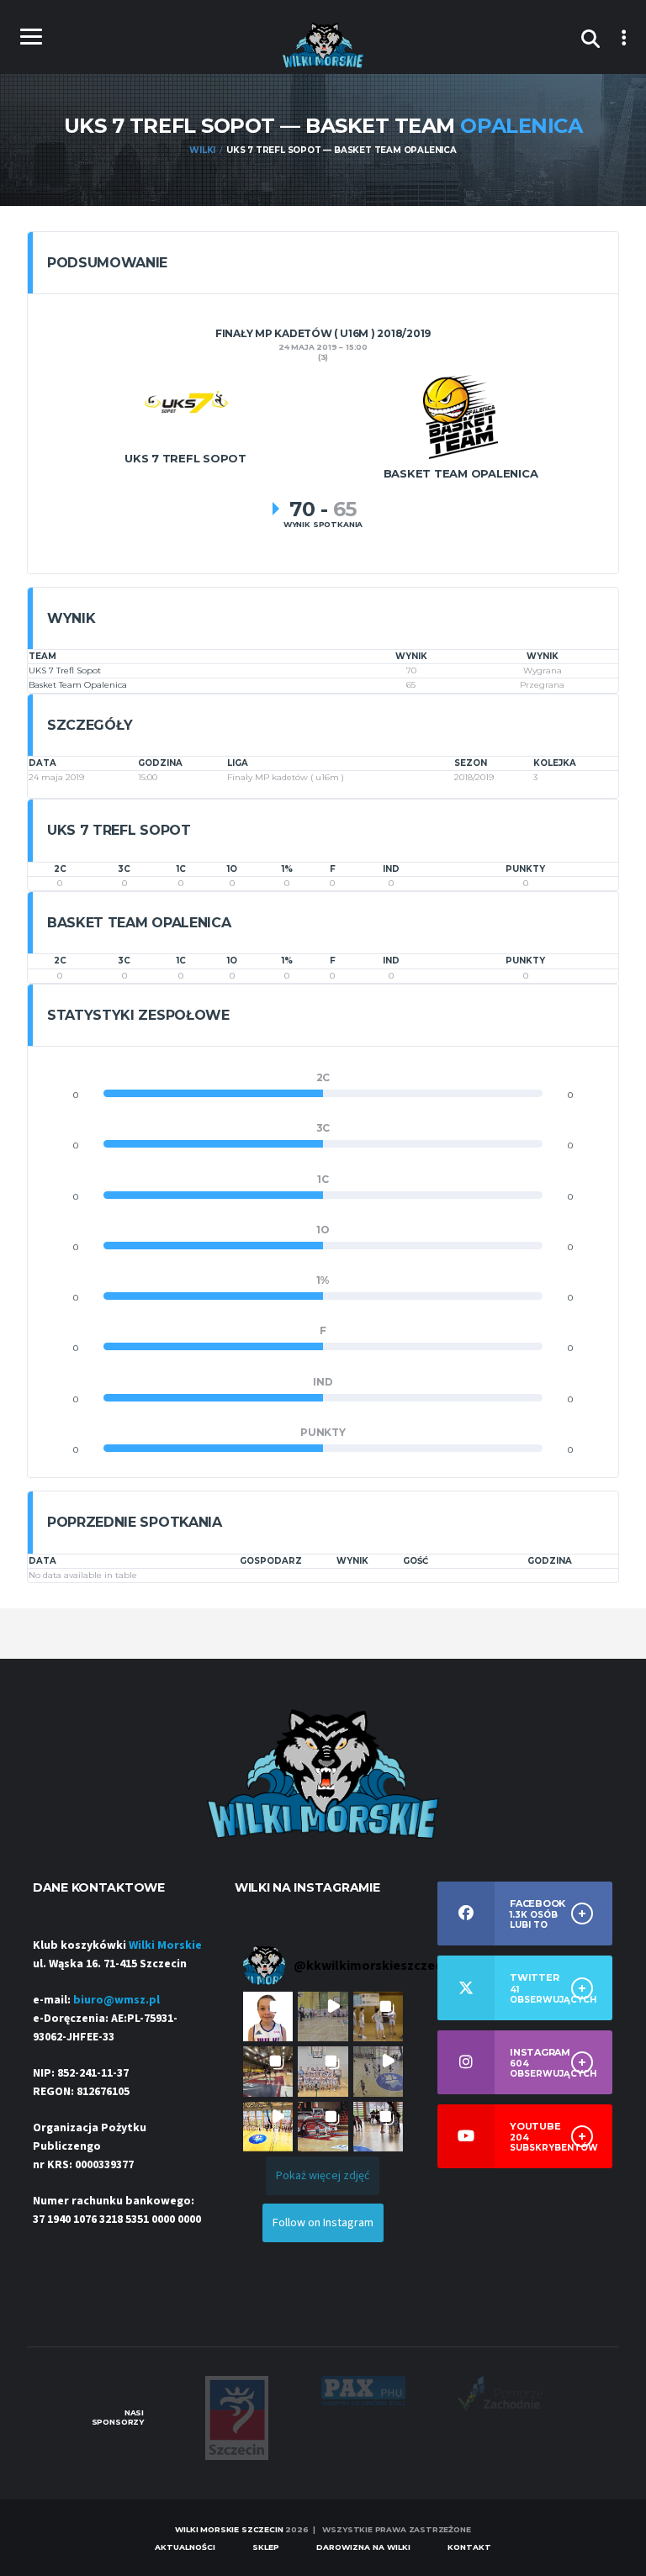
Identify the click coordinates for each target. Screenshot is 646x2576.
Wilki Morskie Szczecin (229, 2529)
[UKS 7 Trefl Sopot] (186, 401)
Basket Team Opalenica (78, 685)
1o (232, 869)
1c (181, 869)
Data (42, 1561)
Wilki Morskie (165, 1945)
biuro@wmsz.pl (116, 2000)
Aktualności (185, 2547)
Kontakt (469, 2547)
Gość (416, 1561)
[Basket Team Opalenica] (461, 416)
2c (60, 869)
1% (287, 869)
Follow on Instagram (323, 2223)
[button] (268, 2016)
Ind (391, 869)
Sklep (266, 2547)
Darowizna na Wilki (363, 2547)
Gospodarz (271, 1561)
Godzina (550, 1561)
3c (124, 869)
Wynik (352, 1561)
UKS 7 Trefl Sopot (65, 670)
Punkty (525, 869)
